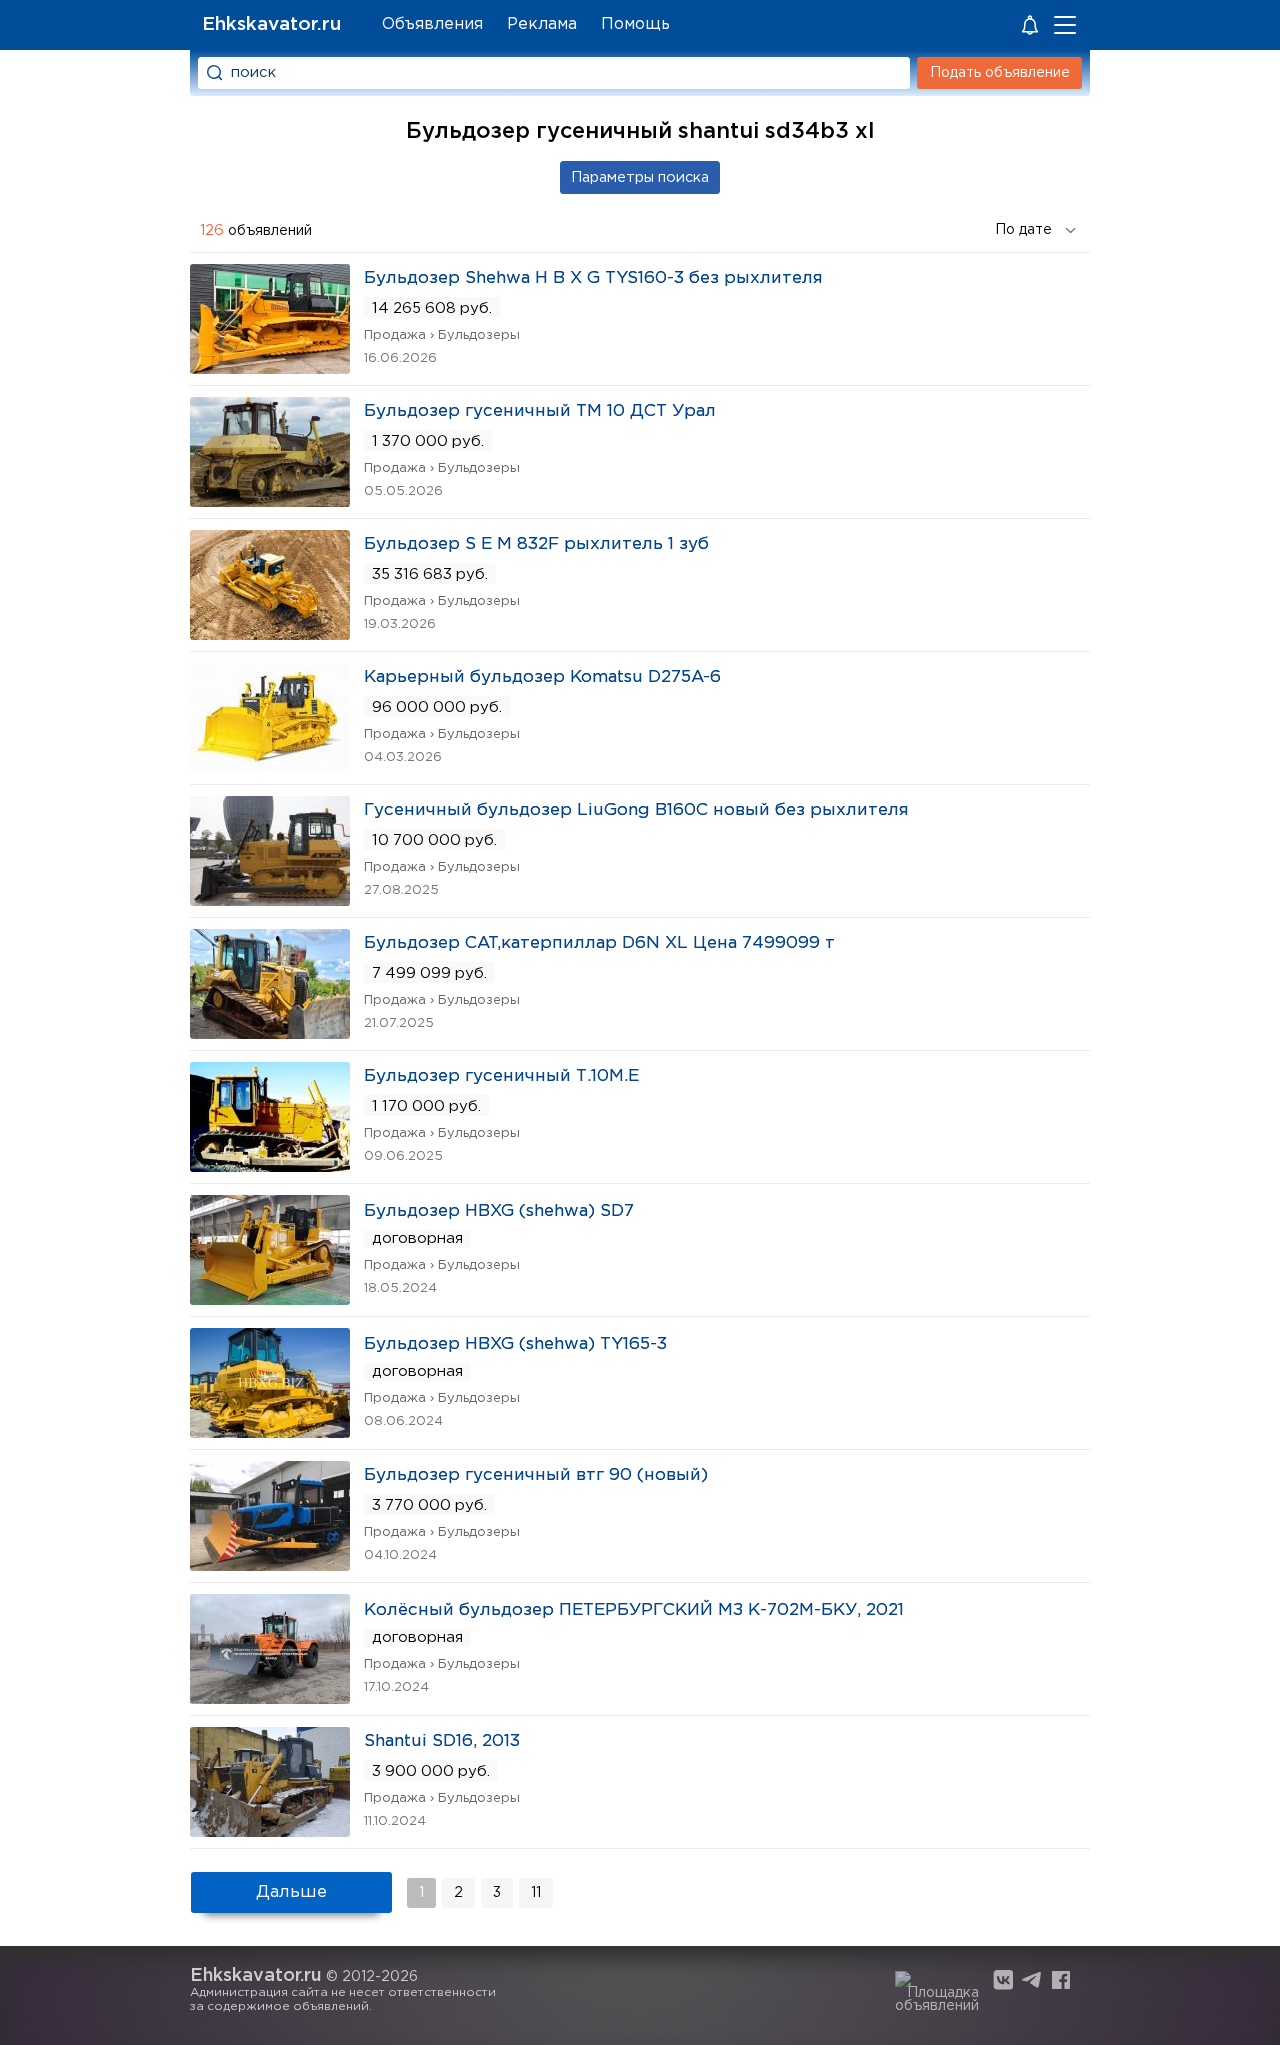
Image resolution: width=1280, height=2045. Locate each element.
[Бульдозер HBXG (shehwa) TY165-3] (270, 1431)
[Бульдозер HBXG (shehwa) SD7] (270, 1298)
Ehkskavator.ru (271, 24)
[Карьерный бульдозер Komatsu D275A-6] (270, 766)
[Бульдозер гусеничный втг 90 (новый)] (270, 1564)
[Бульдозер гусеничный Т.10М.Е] (270, 1165)
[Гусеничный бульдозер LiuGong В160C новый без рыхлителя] (270, 899)
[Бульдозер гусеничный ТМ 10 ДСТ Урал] (270, 500)
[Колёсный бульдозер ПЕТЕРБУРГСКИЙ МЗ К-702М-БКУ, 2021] (270, 1697)
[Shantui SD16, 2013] (270, 1830)
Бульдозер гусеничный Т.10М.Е (501, 1076)
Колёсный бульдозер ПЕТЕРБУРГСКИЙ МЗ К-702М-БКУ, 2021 (634, 1610)
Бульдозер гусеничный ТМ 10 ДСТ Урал (540, 411)
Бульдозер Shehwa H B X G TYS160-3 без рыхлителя (593, 278)
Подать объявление (1000, 73)
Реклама (542, 24)
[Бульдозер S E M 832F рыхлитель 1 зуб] (270, 633)
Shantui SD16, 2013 (442, 1741)
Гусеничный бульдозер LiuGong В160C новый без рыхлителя (636, 810)
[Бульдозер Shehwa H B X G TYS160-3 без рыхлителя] (270, 367)
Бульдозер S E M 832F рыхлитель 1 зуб (536, 544)
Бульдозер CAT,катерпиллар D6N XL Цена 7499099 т (599, 943)
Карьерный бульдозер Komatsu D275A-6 (542, 677)
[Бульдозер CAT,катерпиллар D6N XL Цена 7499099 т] (270, 1032)
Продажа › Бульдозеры (442, 335)
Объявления (432, 24)
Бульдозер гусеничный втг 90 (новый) (536, 1475)
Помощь (635, 24)
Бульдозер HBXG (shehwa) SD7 (499, 1211)
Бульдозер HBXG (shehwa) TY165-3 (515, 1344)
